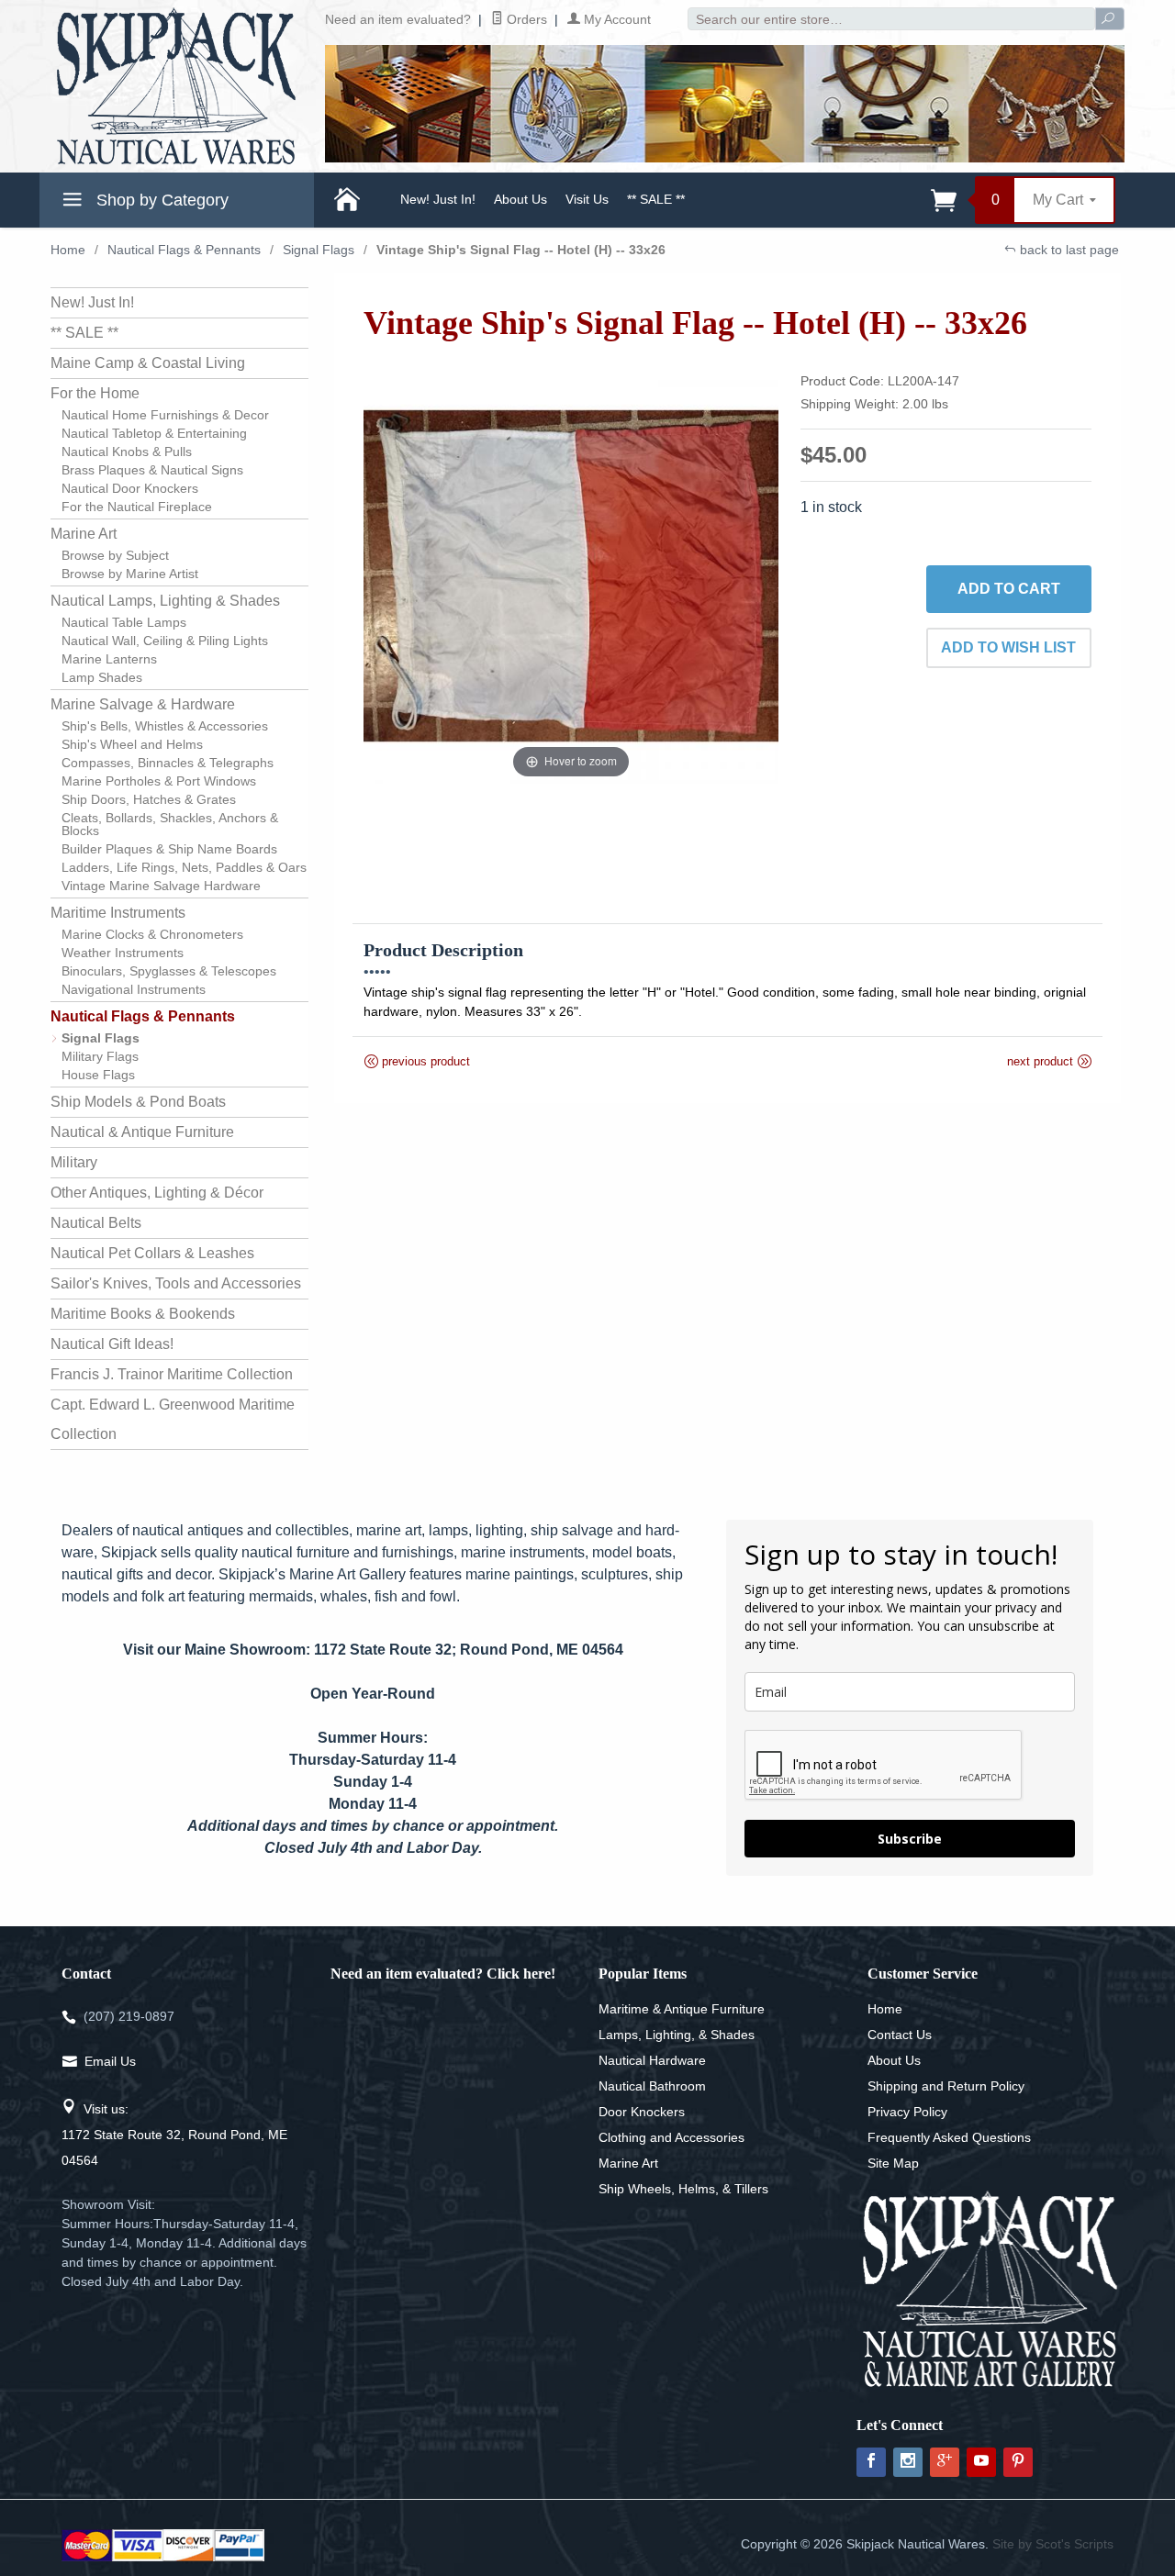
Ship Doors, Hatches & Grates (149, 799)
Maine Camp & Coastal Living (148, 363)
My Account (615, 19)
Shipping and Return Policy (946, 2086)
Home (68, 250)
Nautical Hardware (652, 2060)
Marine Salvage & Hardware (143, 704)
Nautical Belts (96, 1223)
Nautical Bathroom (652, 2086)
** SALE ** (656, 199)
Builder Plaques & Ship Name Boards (169, 849)
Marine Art (84, 534)
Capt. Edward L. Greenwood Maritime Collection (173, 1419)
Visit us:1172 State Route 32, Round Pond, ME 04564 (174, 2135)
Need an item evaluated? (398, 19)
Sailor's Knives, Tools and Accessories (176, 1283)
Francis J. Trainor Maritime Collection (172, 1374)
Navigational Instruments (134, 989)
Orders (525, 19)
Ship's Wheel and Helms (132, 744)
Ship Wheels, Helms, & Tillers (683, 2189)
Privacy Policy (907, 2112)
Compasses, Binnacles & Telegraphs (168, 763)
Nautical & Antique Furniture (142, 1132)
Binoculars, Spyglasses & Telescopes (169, 971)
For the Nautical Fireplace (137, 507)
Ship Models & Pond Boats (138, 1102)
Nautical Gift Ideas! (112, 1344)
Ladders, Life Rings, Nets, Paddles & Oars (184, 867)
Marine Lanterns (109, 659)
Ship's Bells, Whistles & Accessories (165, 726)
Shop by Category (160, 200)
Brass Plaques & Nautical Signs (152, 470)
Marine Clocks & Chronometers (152, 934)
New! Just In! (438, 199)
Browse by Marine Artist (130, 574)
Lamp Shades (102, 677)
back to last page (1068, 250)
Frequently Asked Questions (949, 2137)
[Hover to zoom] (571, 575)
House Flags (98, 1075)
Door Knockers (642, 2112)
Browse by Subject (115, 555)
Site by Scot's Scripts (1053, 2544)
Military (74, 1162)
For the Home (95, 393)
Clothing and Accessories (671, 2137)
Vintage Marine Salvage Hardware (161, 886)
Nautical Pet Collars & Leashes (152, 1253)
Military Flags (100, 1056)
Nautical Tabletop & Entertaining (154, 433)
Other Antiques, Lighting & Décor (157, 1193)
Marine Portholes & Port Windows (159, 781)
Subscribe (910, 1839)
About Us (520, 199)
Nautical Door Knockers (130, 488)
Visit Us (587, 199)
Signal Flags (319, 250)
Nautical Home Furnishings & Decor (165, 415)
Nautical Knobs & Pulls (127, 452)
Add (1009, 589)
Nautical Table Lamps (124, 622)
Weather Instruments (123, 953)
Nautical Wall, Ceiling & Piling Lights (165, 641)
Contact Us (900, 2035)
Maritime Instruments (118, 913)
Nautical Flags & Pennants (184, 250)
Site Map (893, 2163)
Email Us (110, 2061)
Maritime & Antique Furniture (682, 2009)
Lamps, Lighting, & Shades (677, 2035)
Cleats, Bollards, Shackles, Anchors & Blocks (170, 824)
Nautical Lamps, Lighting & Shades (165, 601)
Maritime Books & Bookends (143, 1314)
